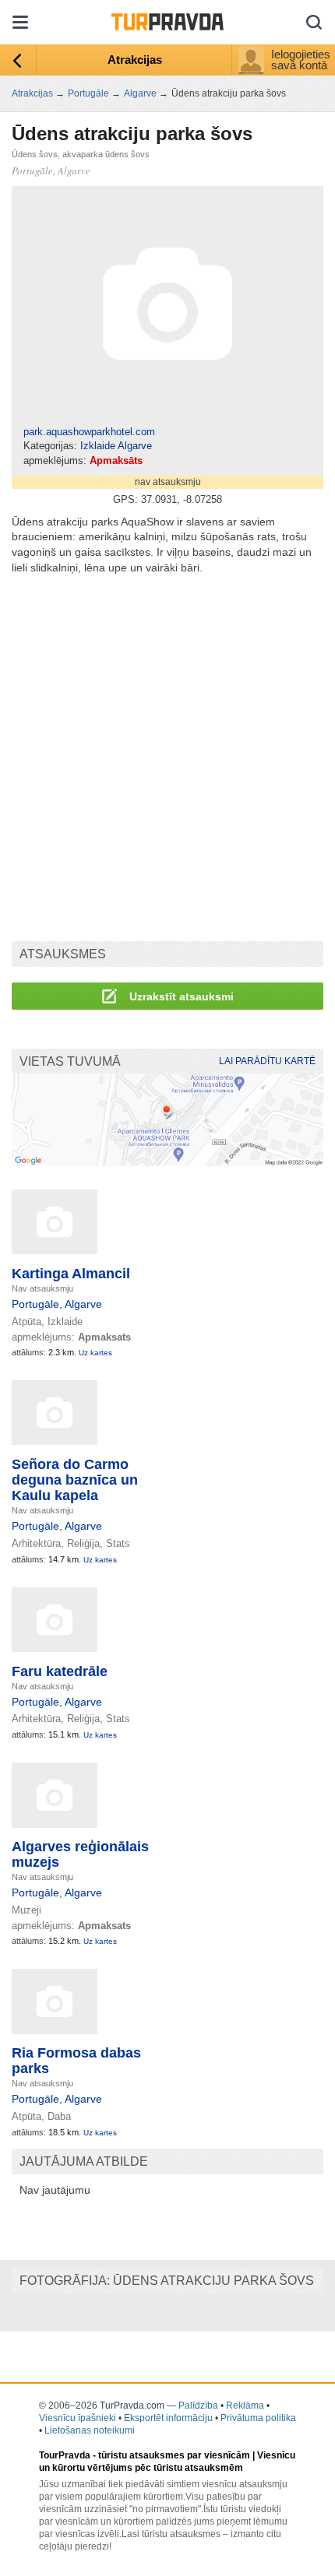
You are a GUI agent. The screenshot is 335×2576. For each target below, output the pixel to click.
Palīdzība (198, 2406)
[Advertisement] (167, 758)
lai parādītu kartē (267, 1061)
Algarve (83, 1304)
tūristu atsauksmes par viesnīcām (174, 2455)
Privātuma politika (258, 2418)
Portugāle (35, 1304)
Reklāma (245, 2406)
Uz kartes (95, 1353)
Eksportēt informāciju (168, 2418)
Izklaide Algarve (116, 446)
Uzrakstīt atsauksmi (180, 996)
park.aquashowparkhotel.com (89, 432)
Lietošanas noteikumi (90, 2430)
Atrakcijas (135, 60)
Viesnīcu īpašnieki (78, 2418)
